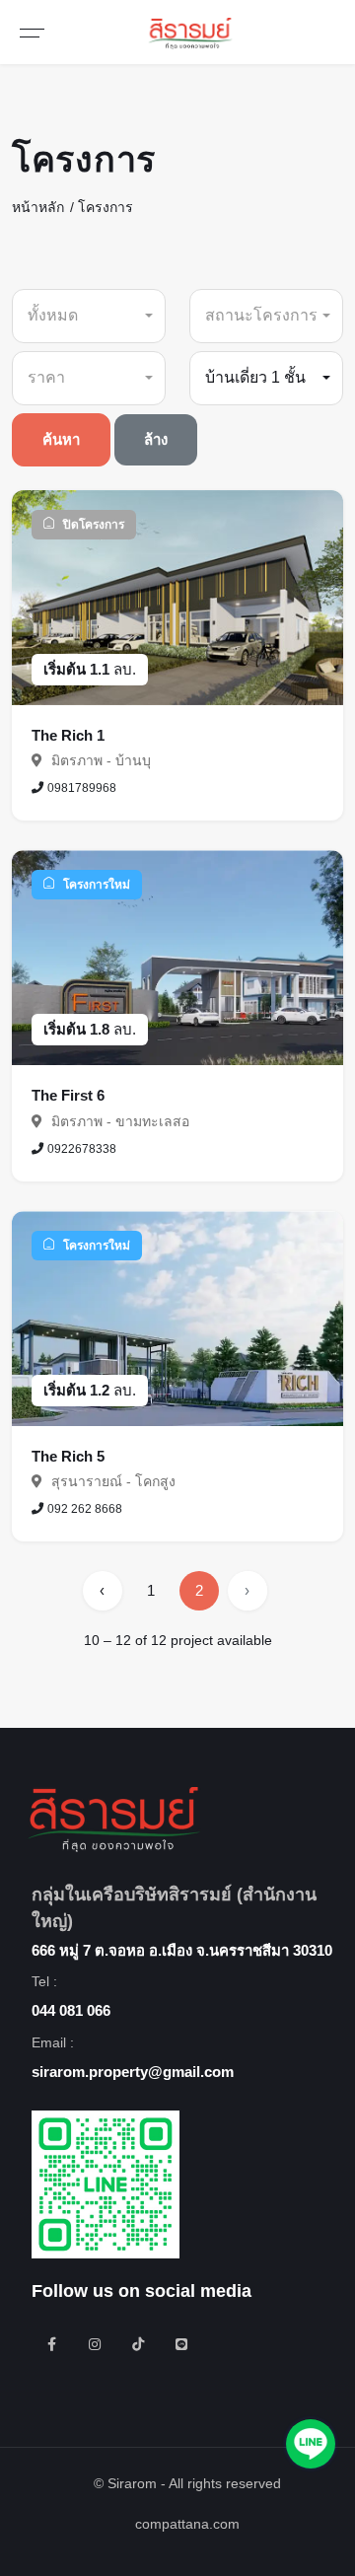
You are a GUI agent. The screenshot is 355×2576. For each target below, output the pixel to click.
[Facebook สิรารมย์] (51, 2344)
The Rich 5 (68, 1456)
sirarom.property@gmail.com (133, 2072)
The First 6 (68, 1095)
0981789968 (82, 788)
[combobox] (89, 316)
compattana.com (187, 2524)
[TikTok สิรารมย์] (138, 2344)
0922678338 (82, 1149)
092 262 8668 (85, 1509)
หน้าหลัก (38, 207)
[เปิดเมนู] (32, 32)
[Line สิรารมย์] (181, 2344)
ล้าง (156, 439)
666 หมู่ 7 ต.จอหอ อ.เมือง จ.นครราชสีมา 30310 (182, 1950)
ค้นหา (61, 439)
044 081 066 (71, 2010)
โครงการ (106, 207)
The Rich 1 (68, 735)
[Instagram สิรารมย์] (95, 2344)
